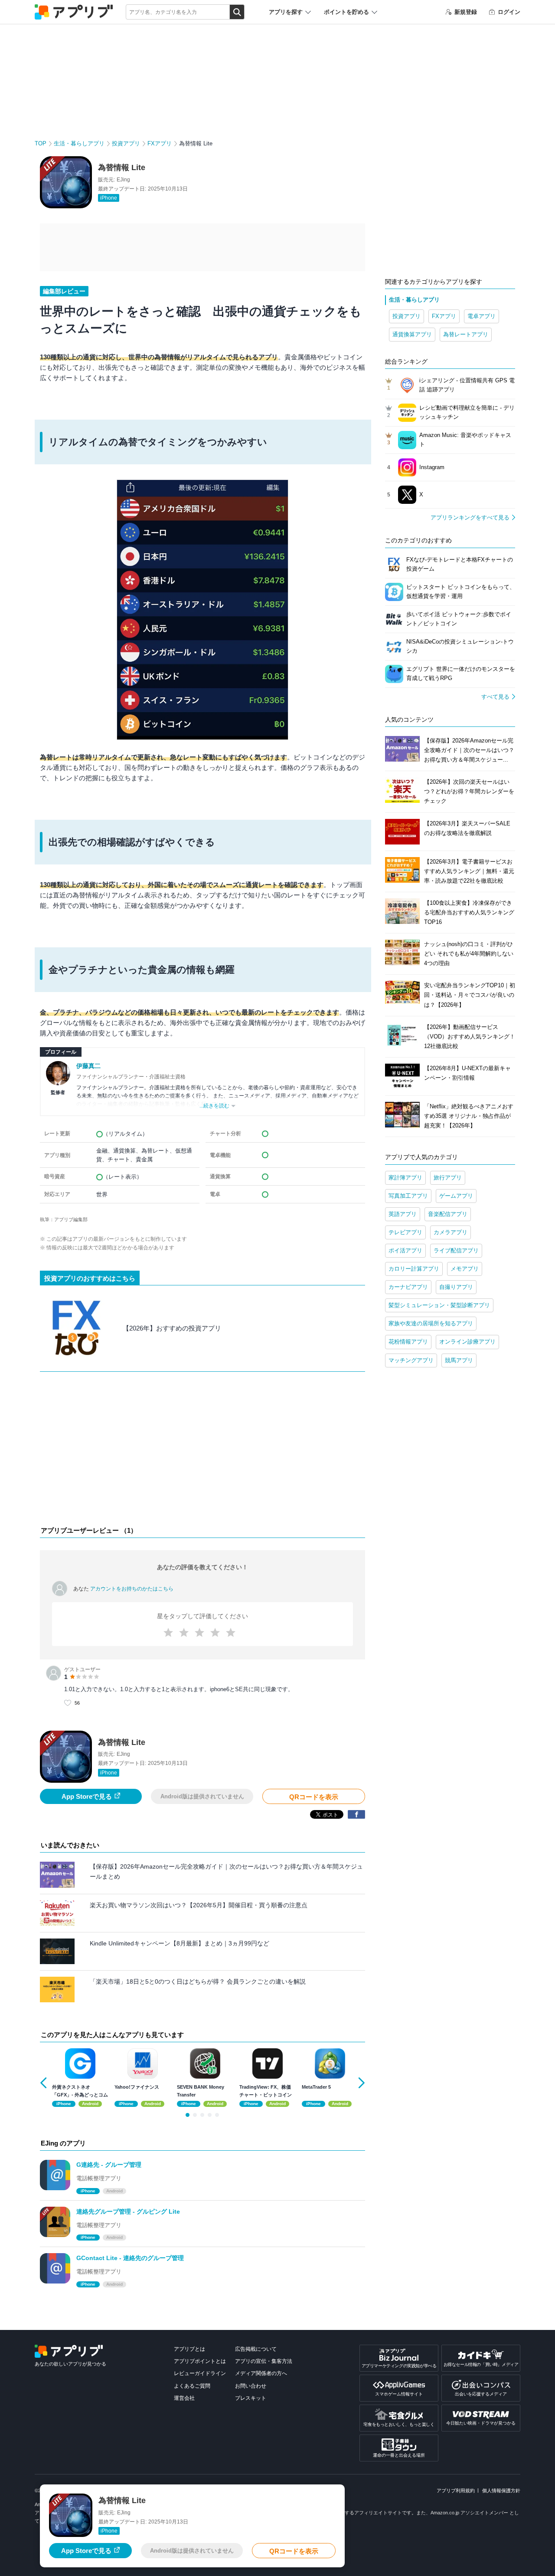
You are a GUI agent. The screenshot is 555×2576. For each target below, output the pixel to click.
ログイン (509, 12)
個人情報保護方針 (501, 2491)
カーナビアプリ (408, 1287)
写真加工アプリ (408, 1196)
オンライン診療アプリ (467, 1342)
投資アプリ (126, 143)
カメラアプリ (451, 1232)
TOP (41, 143)
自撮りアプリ (456, 1287)
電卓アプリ (482, 316)
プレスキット (251, 2398)
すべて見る (495, 697)
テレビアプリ (405, 1232)
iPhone (109, 198)
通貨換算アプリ (412, 334)
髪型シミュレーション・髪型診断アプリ (439, 1305)
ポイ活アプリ (405, 1250)
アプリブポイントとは (200, 2361)
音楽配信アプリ (448, 1214)
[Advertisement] (202, 1451)
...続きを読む (214, 1106)
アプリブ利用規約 (456, 2491)
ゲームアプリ (456, 1196)
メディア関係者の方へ (261, 2373)
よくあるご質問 (192, 2386)
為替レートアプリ (466, 334)
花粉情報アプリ (408, 1342)
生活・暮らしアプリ (79, 143)
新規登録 (466, 12)
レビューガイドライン (200, 2373)
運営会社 (184, 2398)
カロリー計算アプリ (414, 1269)
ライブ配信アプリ (456, 1250)
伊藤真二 (88, 1066)
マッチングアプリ (411, 1360)
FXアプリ (160, 143)
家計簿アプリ (405, 1178)
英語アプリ (403, 1214)
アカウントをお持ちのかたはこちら (132, 1589)
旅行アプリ (448, 1178)
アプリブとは (189, 2349)
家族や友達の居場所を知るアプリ (431, 1323)
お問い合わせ (251, 2386)
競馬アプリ (459, 1360)
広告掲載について (256, 2349)
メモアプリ (465, 1269)
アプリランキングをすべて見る (470, 517)
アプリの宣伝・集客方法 (264, 2361)
